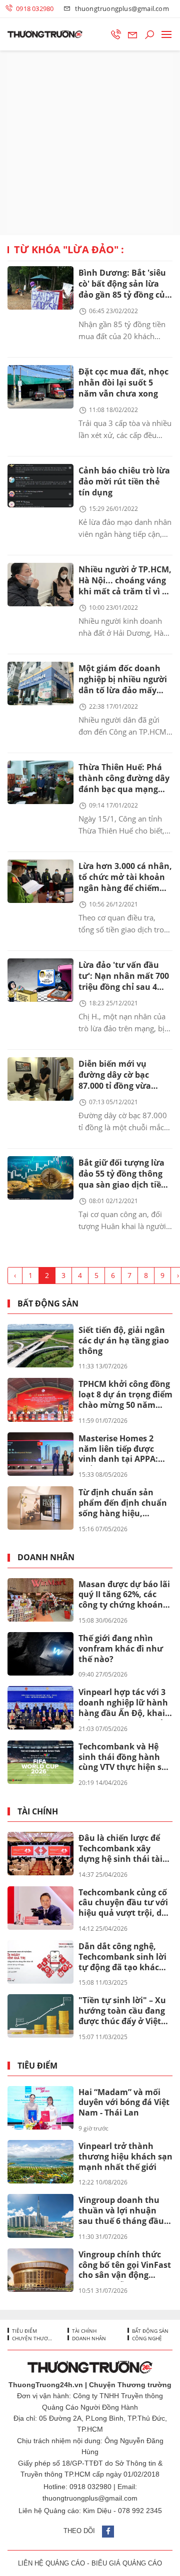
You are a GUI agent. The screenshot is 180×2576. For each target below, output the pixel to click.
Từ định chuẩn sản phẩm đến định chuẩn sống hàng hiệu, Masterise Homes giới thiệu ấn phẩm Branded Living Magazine (123, 1503)
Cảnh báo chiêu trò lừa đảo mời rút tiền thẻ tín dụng (124, 481)
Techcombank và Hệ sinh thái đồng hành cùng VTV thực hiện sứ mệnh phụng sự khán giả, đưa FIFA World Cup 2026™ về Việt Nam (124, 1757)
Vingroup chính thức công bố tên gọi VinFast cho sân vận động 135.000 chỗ (125, 2265)
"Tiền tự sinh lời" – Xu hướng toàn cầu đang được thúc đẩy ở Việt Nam (122, 2011)
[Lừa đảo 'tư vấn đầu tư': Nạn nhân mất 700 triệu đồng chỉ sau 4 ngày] (40, 980)
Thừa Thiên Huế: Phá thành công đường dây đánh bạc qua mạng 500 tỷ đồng (124, 779)
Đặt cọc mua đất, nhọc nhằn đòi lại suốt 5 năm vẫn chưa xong (123, 383)
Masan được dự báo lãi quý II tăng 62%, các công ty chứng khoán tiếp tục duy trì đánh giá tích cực (124, 1595)
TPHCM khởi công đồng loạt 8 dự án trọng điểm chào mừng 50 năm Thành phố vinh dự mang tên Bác (125, 1395)
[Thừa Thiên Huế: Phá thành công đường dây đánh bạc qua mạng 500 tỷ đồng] (40, 782)
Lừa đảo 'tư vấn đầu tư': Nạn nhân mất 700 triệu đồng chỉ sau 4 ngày (124, 977)
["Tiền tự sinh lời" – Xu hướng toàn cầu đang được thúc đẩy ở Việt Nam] (40, 2016)
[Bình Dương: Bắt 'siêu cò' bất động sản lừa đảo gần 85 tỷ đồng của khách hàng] (40, 288)
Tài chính (38, 1812)
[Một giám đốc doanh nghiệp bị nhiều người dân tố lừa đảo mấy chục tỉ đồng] (40, 683)
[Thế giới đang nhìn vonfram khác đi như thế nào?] (40, 1654)
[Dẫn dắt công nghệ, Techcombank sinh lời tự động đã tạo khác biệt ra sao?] (40, 1962)
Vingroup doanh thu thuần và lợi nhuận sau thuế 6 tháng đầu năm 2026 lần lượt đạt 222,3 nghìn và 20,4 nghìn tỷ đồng (123, 2211)
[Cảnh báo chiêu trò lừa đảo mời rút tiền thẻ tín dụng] (40, 486)
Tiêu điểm (37, 2066)
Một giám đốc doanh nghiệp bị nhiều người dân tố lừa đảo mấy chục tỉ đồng (123, 680)
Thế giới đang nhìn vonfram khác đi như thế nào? (121, 1649)
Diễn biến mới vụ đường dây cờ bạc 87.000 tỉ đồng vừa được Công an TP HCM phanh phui (122, 1075)
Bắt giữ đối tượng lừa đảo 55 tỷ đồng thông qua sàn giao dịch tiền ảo (122, 1174)
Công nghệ (146, 2338)
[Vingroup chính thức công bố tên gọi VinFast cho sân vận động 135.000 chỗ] (40, 2270)
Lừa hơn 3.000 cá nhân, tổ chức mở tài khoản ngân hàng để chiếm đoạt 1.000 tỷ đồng (125, 878)
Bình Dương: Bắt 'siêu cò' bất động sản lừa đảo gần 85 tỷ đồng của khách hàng (124, 284)
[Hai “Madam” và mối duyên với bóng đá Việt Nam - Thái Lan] (40, 2108)
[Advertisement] (90, 143)
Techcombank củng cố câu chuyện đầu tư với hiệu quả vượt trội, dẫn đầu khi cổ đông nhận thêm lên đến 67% (125, 1903)
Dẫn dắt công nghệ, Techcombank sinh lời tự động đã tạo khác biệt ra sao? (122, 1957)
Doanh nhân (46, 1557)
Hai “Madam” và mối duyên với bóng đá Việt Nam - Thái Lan (124, 2103)
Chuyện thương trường (31, 2338)
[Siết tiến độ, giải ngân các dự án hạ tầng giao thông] (40, 1346)
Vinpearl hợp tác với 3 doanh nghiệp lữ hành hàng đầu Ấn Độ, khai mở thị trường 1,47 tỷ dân (123, 1703)
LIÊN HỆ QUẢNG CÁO (51, 2563)
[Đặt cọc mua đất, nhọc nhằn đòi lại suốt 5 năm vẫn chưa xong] (40, 387)
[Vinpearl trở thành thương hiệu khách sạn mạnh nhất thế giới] (40, 2162)
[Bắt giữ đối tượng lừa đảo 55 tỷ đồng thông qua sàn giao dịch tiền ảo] (40, 1178)
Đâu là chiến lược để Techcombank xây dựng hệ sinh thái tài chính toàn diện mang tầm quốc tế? (123, 1849)
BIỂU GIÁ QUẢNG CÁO (127, 2563)
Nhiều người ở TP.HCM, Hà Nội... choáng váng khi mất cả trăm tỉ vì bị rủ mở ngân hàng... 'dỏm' (125, 581)
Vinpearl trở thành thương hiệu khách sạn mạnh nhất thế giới (125, 2156)
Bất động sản (48, 1304)
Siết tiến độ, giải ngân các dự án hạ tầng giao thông (124, 1340)
